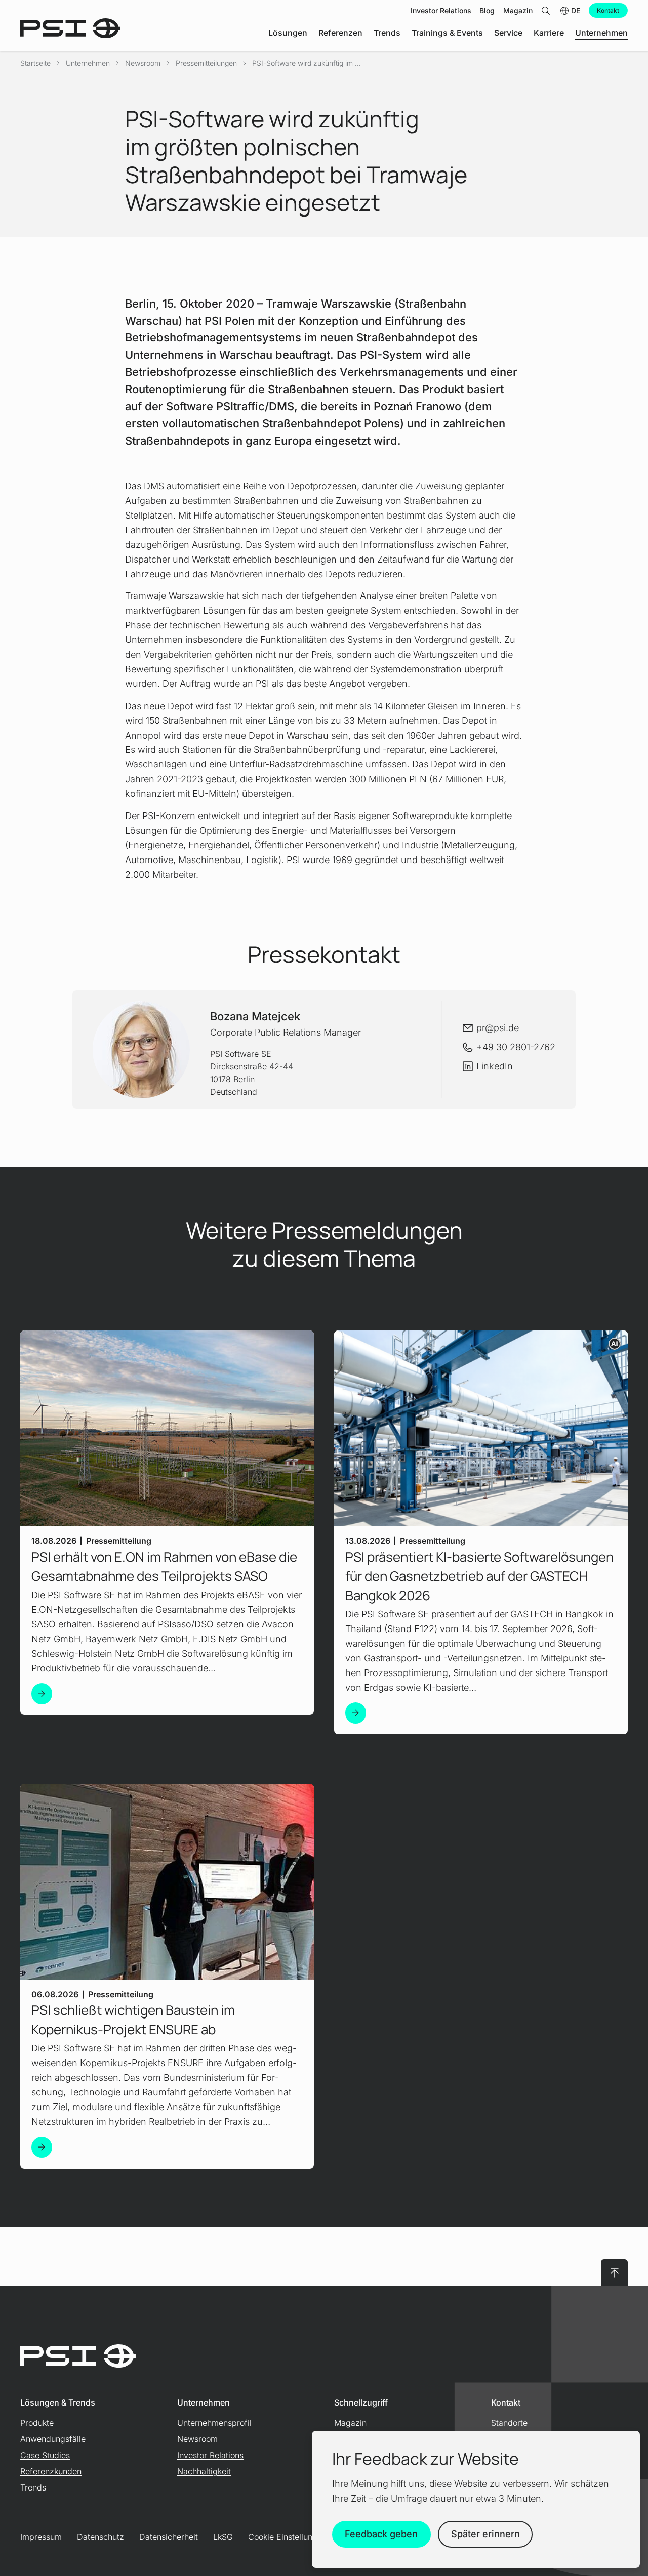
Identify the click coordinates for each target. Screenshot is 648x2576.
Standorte (509, 2423)
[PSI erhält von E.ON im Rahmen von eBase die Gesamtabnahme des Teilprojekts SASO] (42, 1693)
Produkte (37, 2423)
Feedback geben (381, 2534)
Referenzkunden (51, 2471)
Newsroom (143, 63)
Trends (33, 2487)
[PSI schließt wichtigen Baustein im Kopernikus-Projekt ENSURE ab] (42, 2147)
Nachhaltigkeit (204, 2471)
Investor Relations (210, 2455)
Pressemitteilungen (206, 63)
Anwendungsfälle (53, 2439)
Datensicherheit (169, 2537)
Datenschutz (100, 2537)
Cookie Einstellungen (287, 2537)
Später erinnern (485, 2534)
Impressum (41, 2537)
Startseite (35, 63)
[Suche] (546, 10)
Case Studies (45, 2455)
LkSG (223, 2537)
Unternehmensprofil (214, 2423)
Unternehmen (88, 63)
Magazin (350, 2423)
